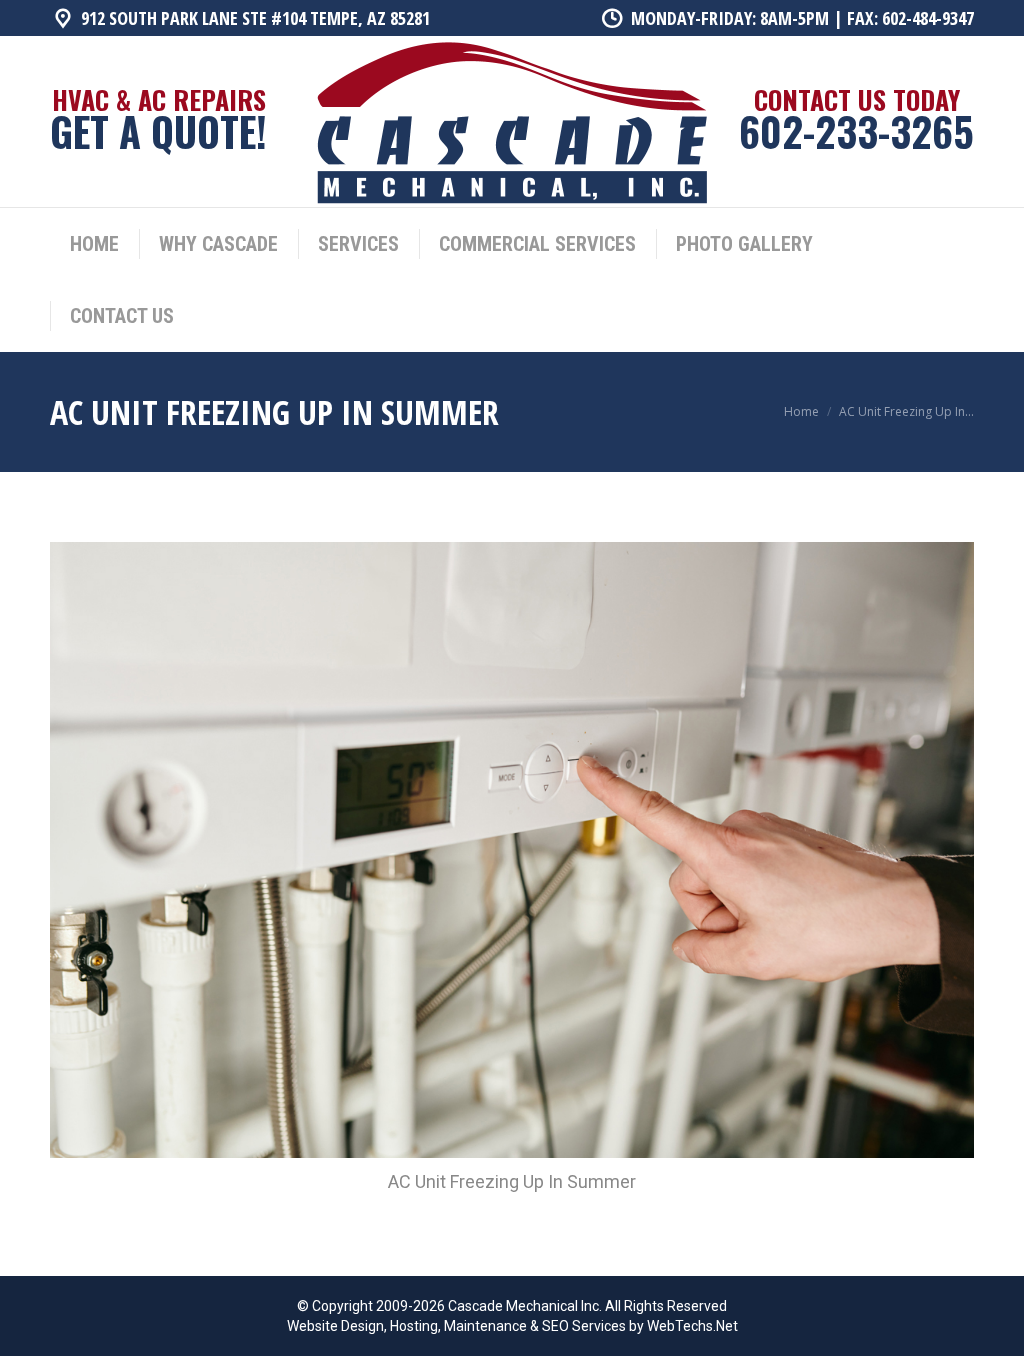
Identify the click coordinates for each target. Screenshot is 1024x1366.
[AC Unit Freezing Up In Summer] (512, 850)
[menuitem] (94, 244)
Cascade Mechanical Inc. (525, 1306)
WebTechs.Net (692, 1326)
